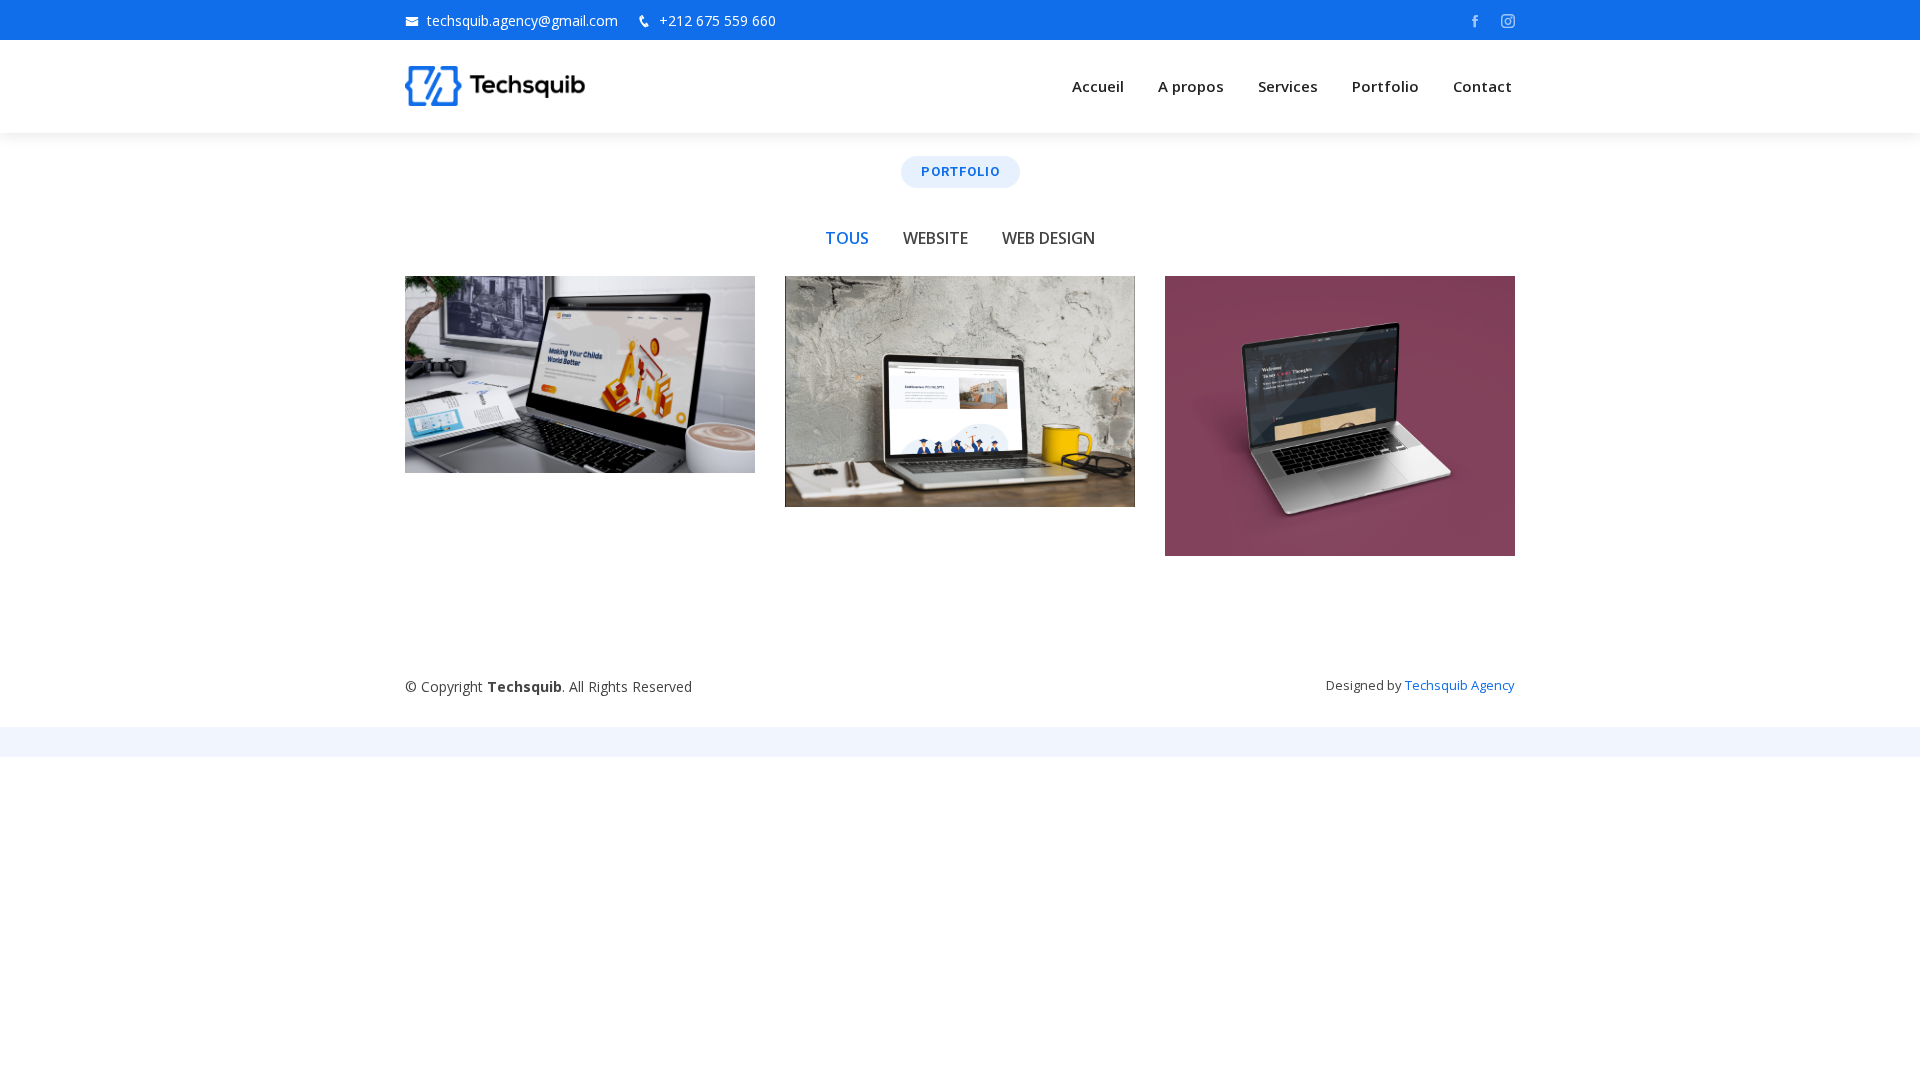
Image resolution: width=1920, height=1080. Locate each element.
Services (1288, 86)
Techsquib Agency (1460, 685)
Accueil (1098, 86)
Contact (1482, 86)
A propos (1191, 86)
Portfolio (1385, 86)
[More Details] (718, 432)
